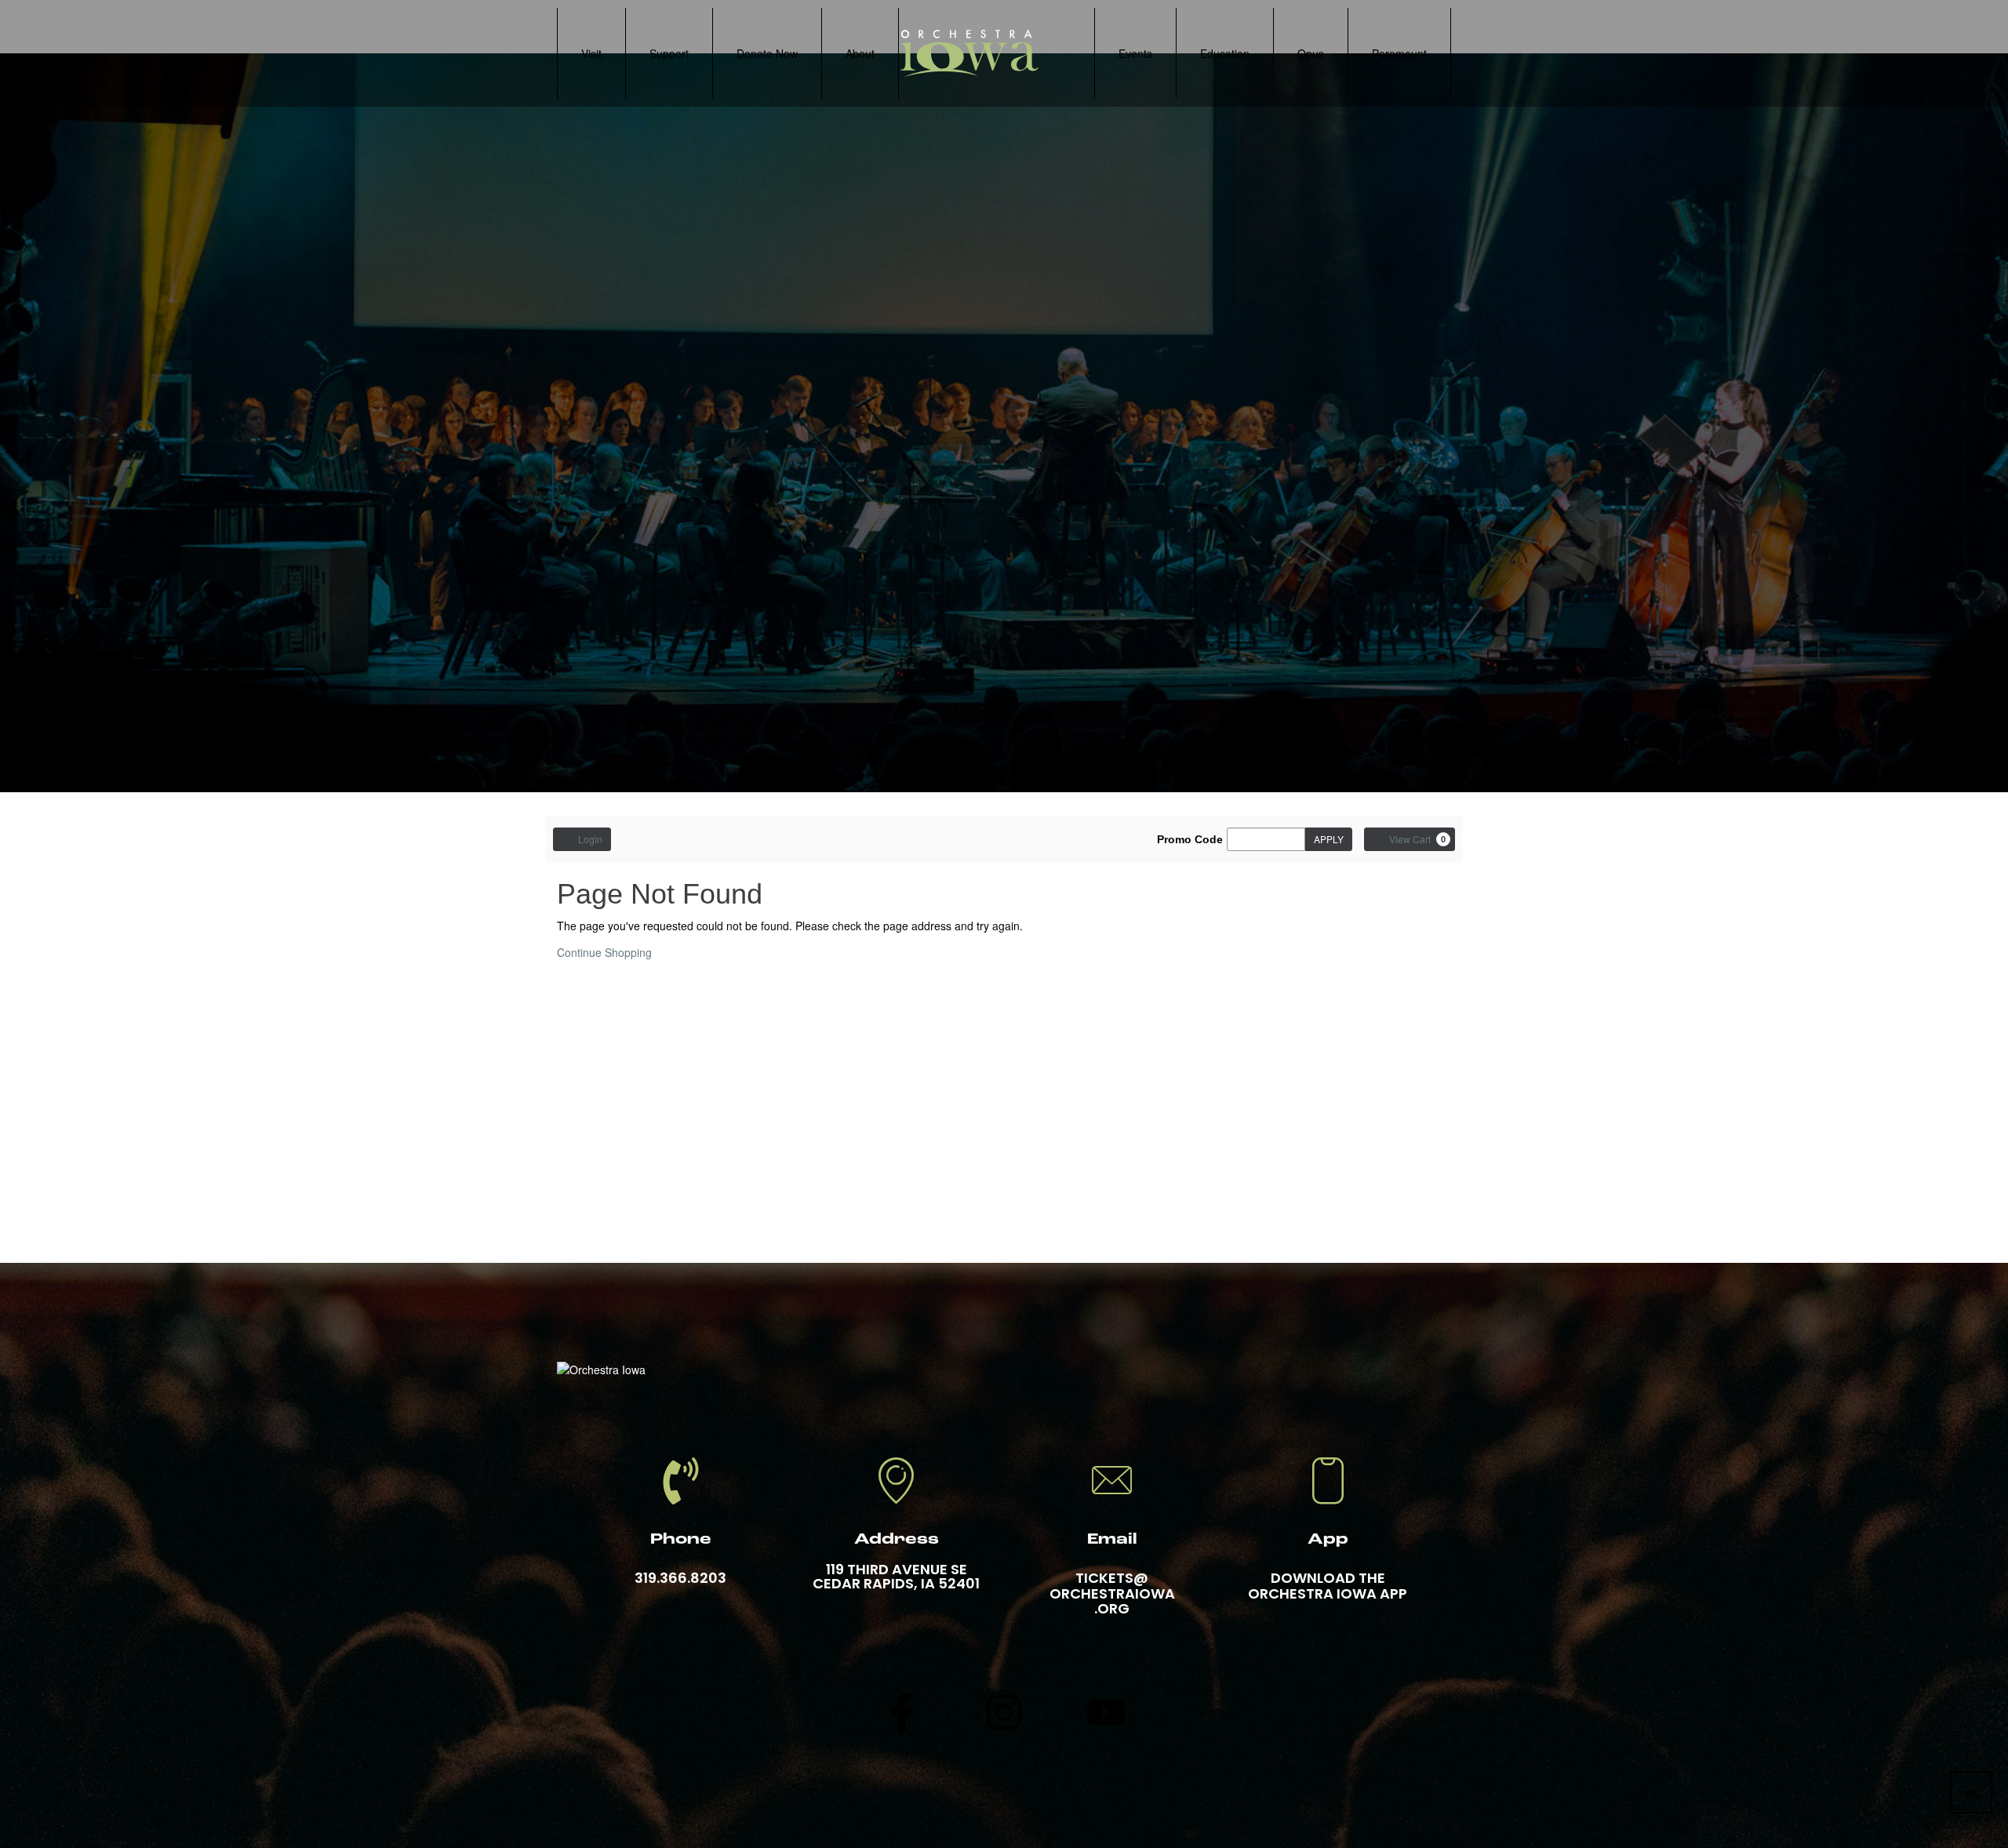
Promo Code (1190, 839)
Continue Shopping (604, 952)
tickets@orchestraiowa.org (1112, 1593)
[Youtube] (1106, 1712)
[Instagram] (1004, 1712)
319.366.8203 (680, 1578)
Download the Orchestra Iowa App (1328, 1586)
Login (590, 839)
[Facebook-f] (902, 1712)
